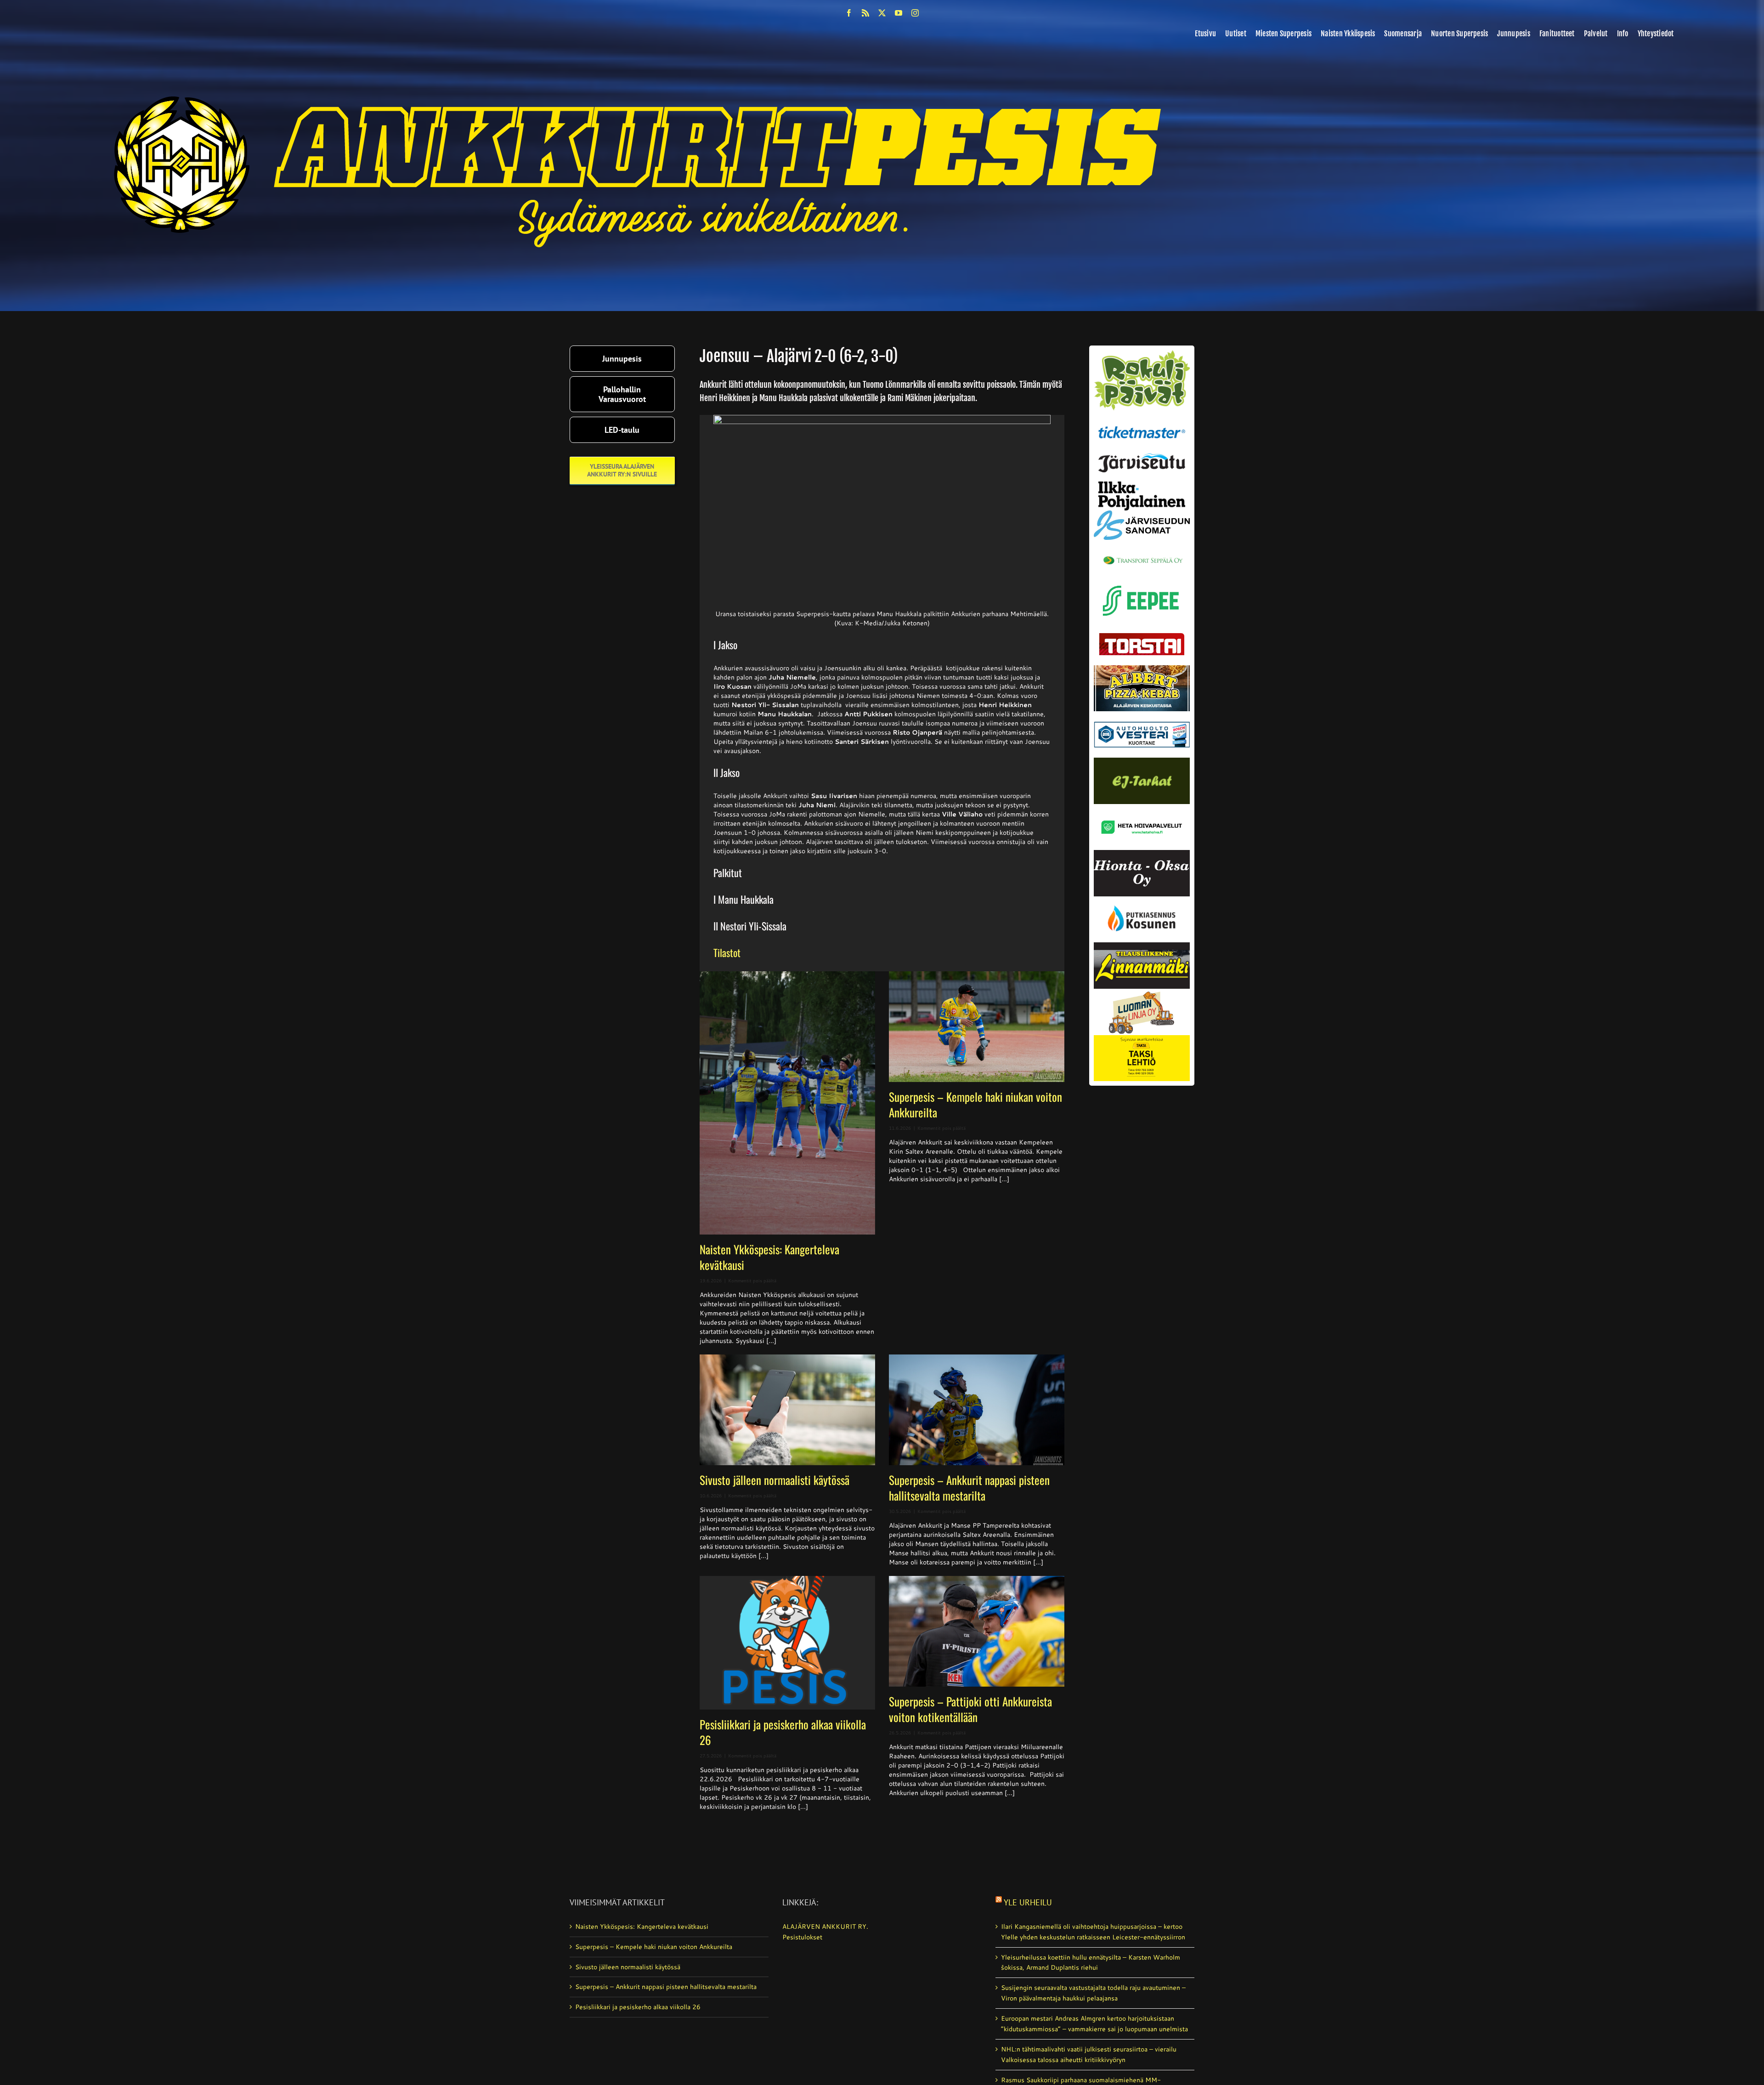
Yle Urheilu (1028, 1902)
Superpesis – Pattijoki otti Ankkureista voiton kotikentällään (970, 1709)
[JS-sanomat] (1142, 514)
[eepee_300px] (1142, 583)
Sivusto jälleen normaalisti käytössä (775, 1480)
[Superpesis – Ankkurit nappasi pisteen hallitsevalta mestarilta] (977, 1410)
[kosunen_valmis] (1142, 900)
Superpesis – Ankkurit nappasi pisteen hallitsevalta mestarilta (969, 1487)
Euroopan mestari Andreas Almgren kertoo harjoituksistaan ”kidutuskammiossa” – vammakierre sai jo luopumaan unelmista (1094, 2024)
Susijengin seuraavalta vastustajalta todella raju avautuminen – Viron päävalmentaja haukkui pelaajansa (1093, 1993)
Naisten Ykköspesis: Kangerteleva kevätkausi (769, 1257)
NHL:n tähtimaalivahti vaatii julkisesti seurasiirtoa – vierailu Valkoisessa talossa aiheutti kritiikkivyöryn (1089, 2054)
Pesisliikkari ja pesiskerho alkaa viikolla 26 (783, 1732)
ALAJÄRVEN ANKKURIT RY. (825, 1926)
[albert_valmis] (1142, 669)
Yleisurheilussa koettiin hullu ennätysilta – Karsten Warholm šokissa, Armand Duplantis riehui (1091, 1963)
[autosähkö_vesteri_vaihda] (1142, 714)
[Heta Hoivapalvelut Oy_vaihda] (1142, 807)
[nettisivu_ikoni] (1142, 353)
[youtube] (899, 13)
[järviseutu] (1142, 457)
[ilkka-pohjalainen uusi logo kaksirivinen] (1142, 485)
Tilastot (727, 952)
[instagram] (915, 13)
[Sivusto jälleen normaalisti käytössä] (787, 1410)
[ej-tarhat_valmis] (1142, 761)
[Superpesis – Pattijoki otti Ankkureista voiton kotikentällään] (977, 1631)
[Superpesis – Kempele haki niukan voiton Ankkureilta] (977, 1027)
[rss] (865, 13)
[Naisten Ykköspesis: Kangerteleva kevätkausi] (787, 1103)
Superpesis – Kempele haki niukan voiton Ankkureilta (975, 1104)
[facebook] (849, 13)
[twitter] (882, 13)
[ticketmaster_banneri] (1142, 424)
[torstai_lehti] (1142, 635)
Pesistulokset (802, 1937)
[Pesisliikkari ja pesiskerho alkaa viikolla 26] (787, 1643)
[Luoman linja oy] (1142, 992)
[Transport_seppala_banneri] (1142, 552)
